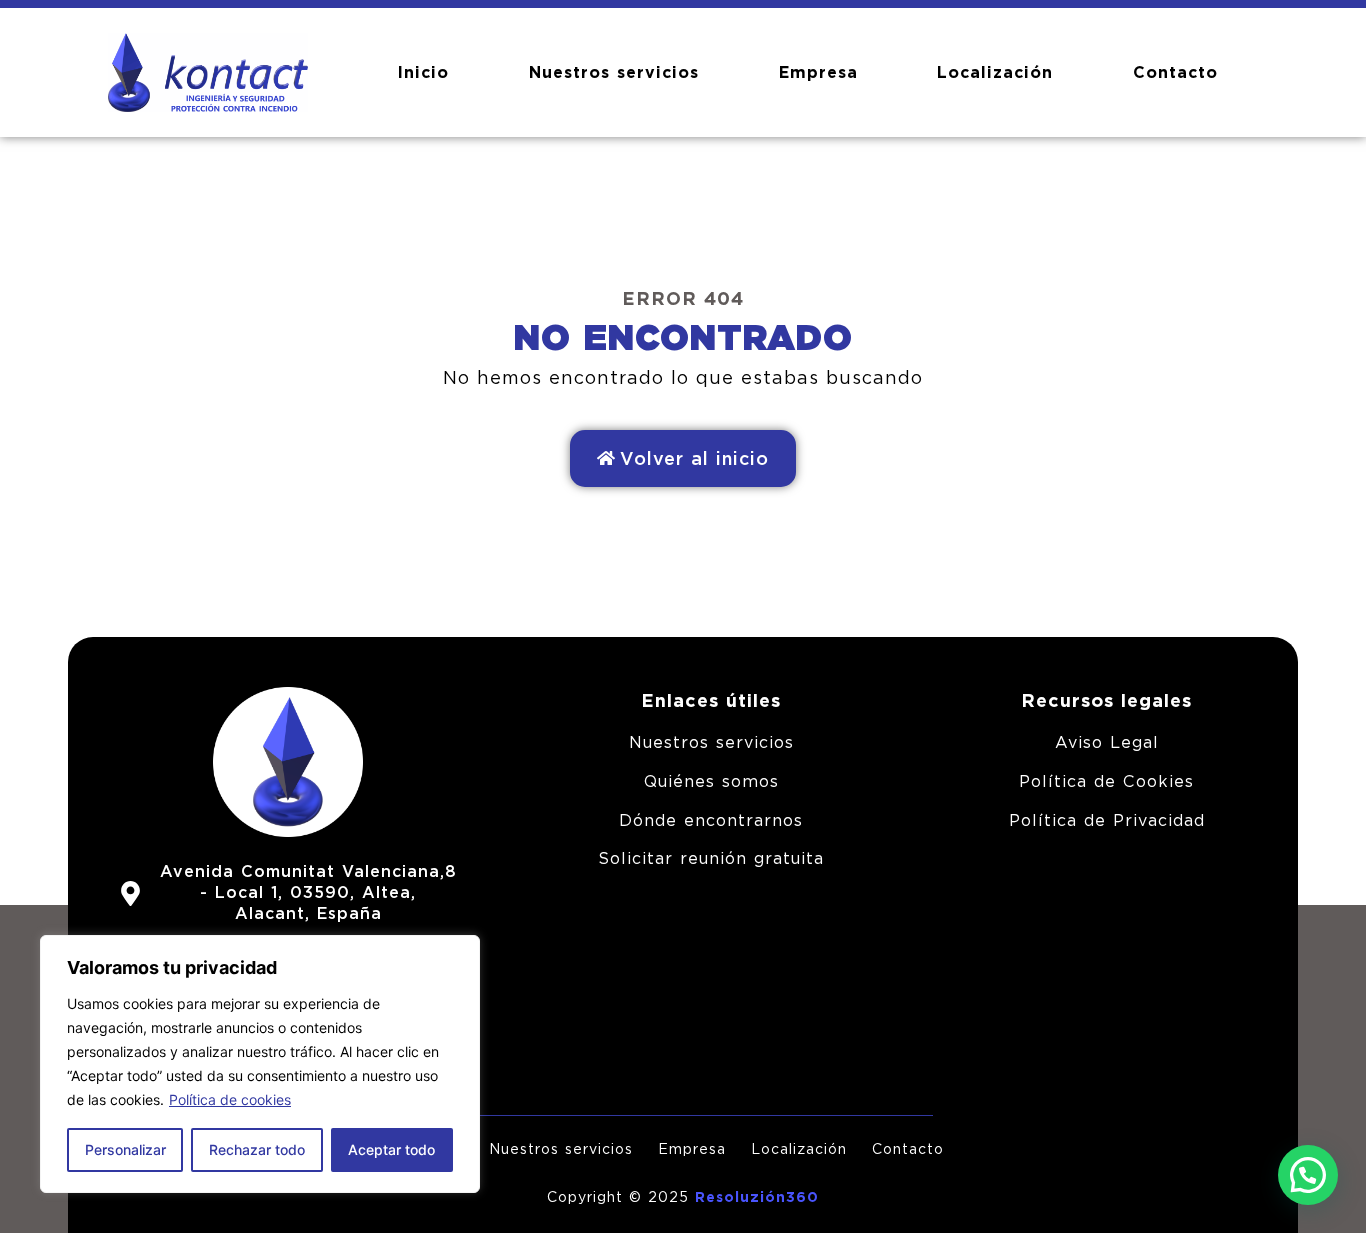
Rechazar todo (257, 1149)
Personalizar (125, 1149)
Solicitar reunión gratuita (711, 858)
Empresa (818, 72)
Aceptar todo (391, 1149)
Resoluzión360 (757, 1197)
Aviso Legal (1107, 742)
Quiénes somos (711, 781)
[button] (1308, 1175)
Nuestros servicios (614, 72)
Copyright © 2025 (621, 1197)
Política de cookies (230, 1099)
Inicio (423, 72)
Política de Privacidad (1107, 820)
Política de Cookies (1106, 781)
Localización (995, 72)
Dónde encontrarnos (711, 820)
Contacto (1175, 72)
